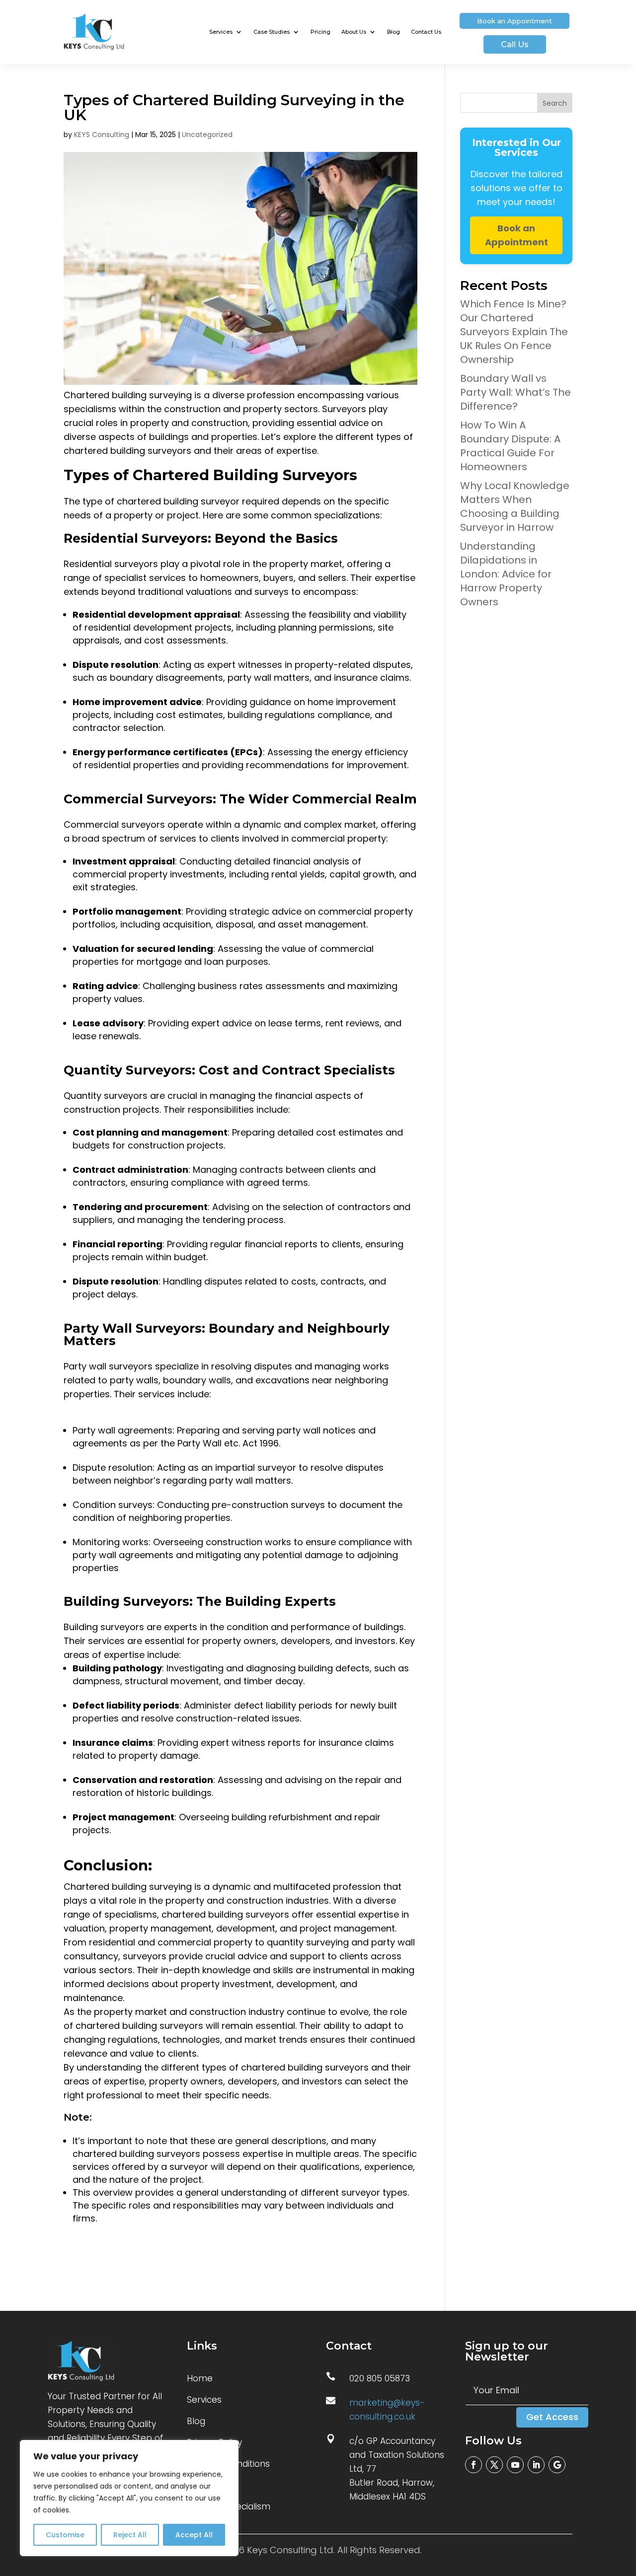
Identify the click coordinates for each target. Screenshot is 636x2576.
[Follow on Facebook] (474, 2465)
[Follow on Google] (557, 2465)
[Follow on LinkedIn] (536, 2465)
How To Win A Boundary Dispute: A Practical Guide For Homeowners (510, 446)
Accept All (194, 2535)
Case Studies (272, 32)
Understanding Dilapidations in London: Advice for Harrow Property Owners (506, 574)
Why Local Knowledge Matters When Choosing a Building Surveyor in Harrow (515, 506)
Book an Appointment (515, 21)
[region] (129, 2498)
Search (555, 103)
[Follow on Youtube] (515, 2465)
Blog (394, 32)
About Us (354, 32)
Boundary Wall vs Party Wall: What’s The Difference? (516, 392)
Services (221, 32)
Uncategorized (207, 135)
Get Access (552, 2417)
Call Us (515, 44)
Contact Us (426, 32)
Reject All (130, 2535)
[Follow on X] (494, 2465)
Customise (65, 2535)
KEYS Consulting (102, 135)
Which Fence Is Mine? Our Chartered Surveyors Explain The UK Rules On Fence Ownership (514, 332)
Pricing (320, 32)
